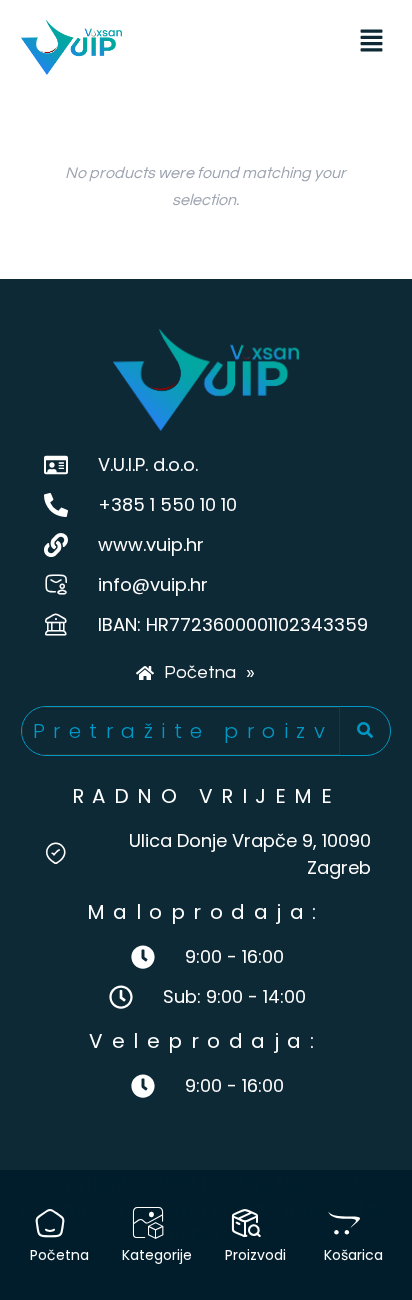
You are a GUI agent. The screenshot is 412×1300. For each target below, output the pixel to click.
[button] (371, 42)
